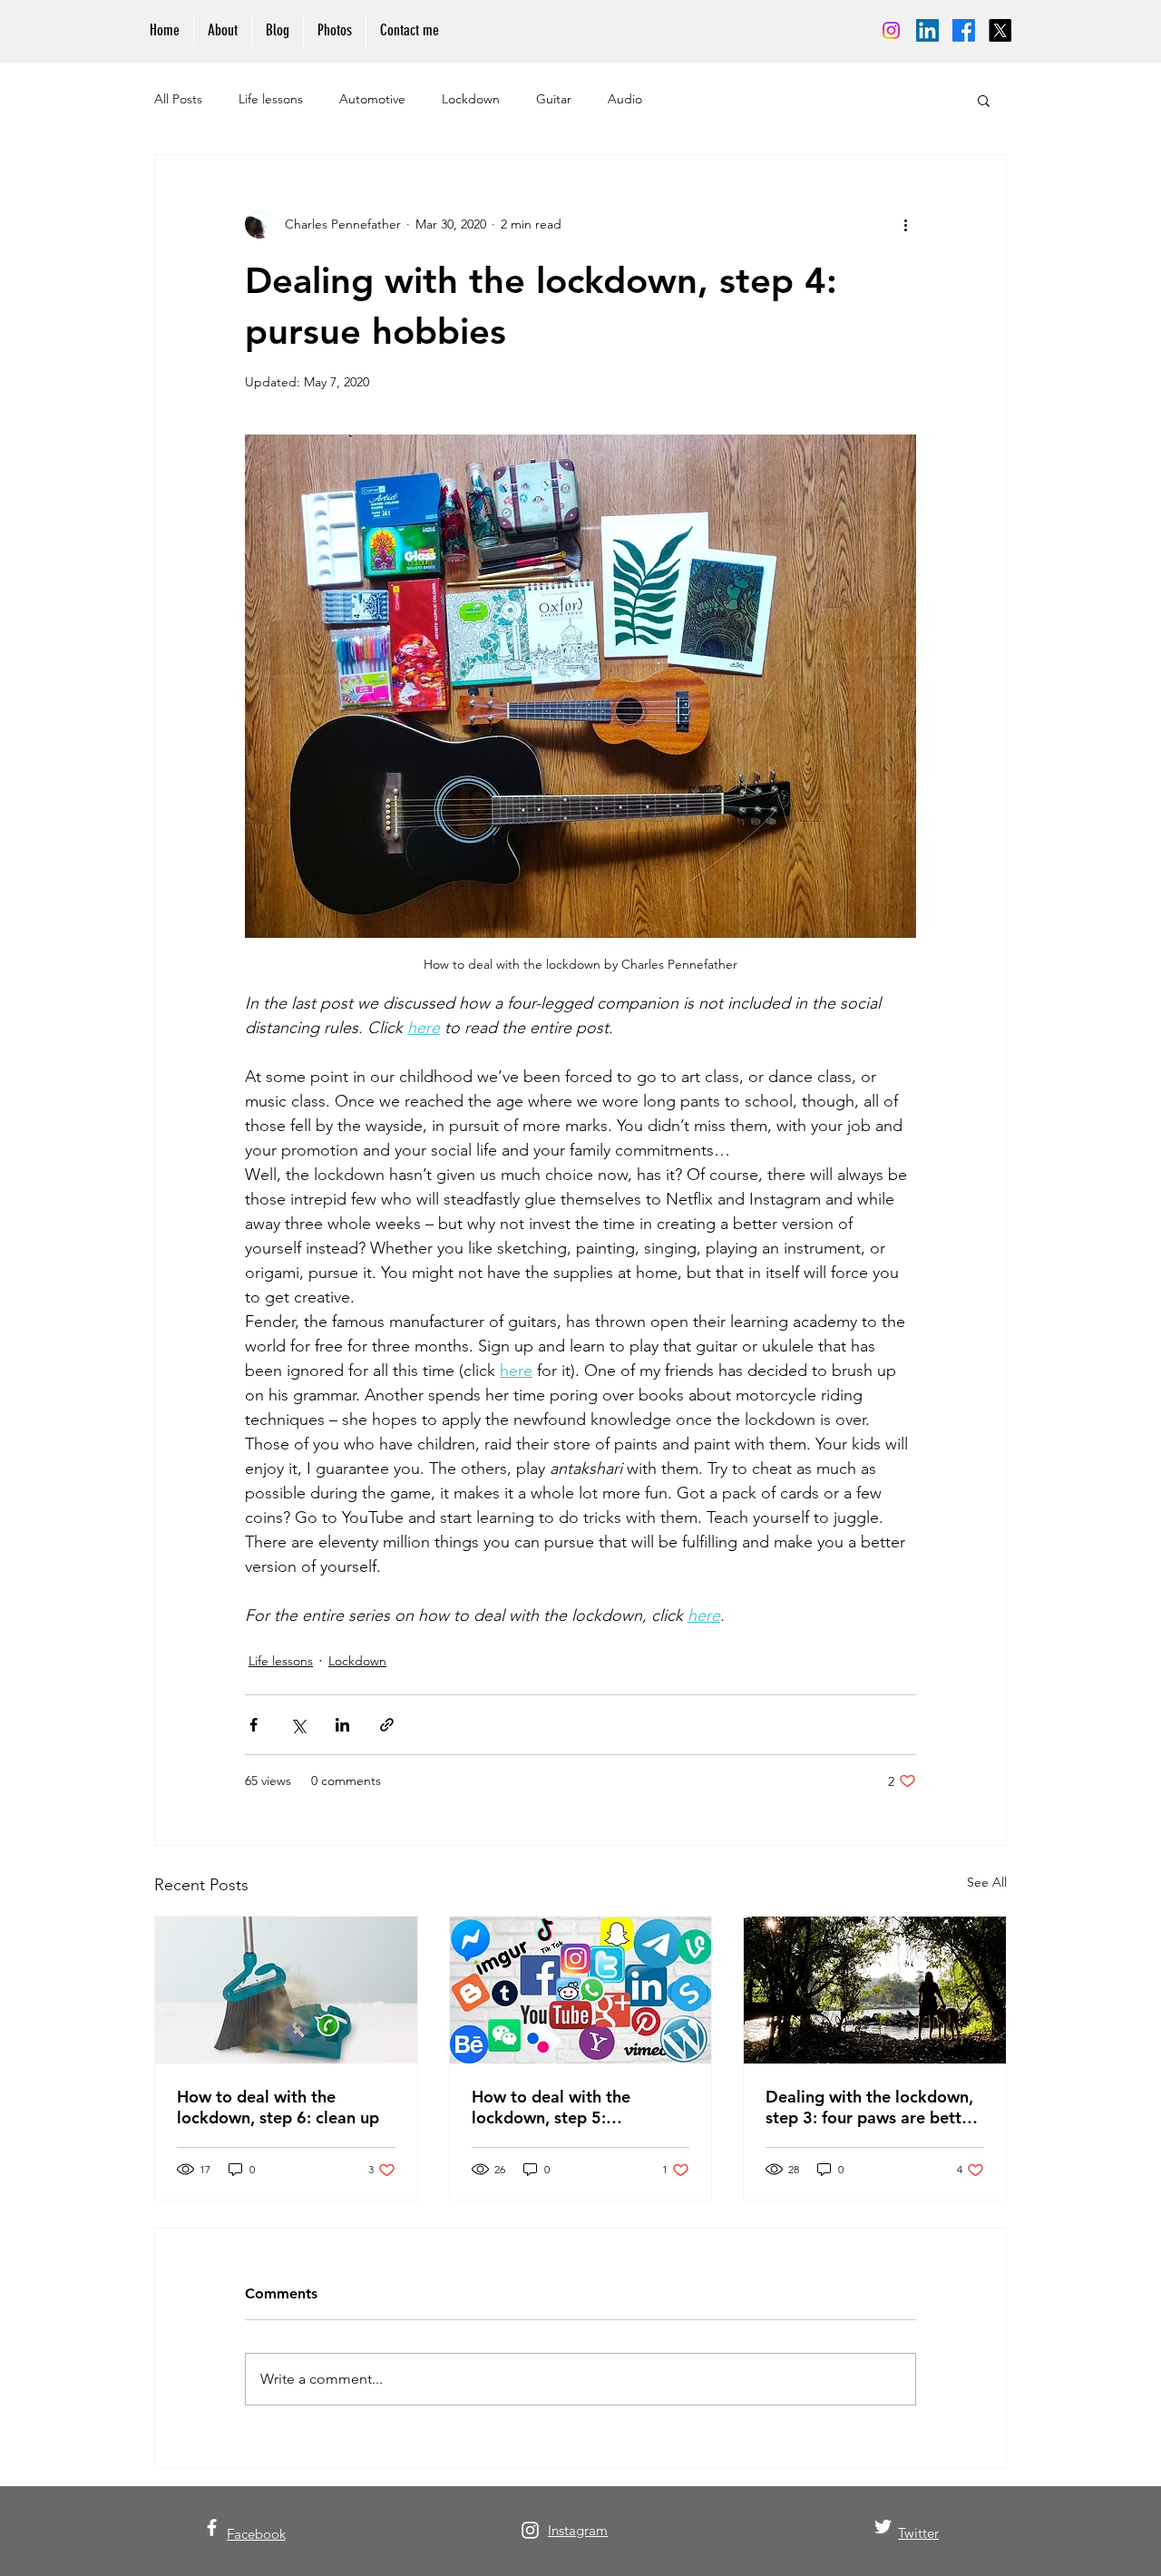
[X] (1000, 30)
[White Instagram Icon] (530, 2530)
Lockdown (471, 99)
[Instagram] (891, 30)
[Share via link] (387, 1725)
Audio (625, 99)
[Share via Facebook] (254, 1725)
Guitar (554, 99)
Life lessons (271, 99)
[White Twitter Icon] (883, 2527)
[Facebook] (964, 30)
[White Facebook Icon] (212, 2527)
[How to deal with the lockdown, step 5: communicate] (581, 1990)
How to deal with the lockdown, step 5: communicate (551, 2107)
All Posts (178, 99)
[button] (984, 100)
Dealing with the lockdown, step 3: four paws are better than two (871, 2107)
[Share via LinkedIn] (342, 1725)
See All (987, 1882)
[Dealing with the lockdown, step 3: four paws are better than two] (875, 1990)
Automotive (372, 99)
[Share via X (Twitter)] (298, 1725)
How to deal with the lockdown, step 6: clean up (278, 2107)
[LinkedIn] (927, 30)
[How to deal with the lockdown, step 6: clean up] (286, 1990)
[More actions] (905, 224)
